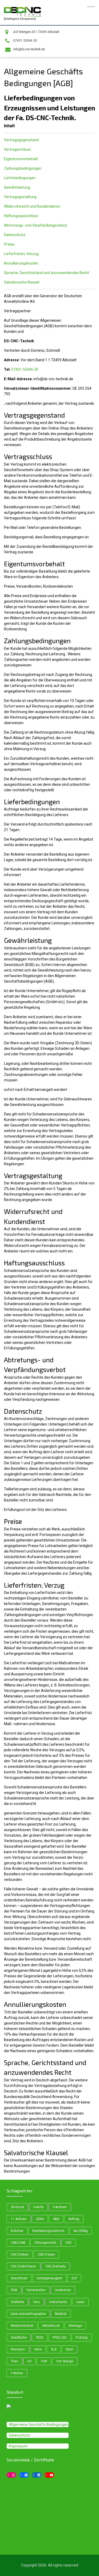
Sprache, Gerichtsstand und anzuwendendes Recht (47, 273)
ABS (56, 2219)
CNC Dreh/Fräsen (23, 2266)
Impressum (18, 2446)
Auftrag (74, 2219)
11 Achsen (19, 2219)
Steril (69, 2349)
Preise (9, 244)
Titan (15, 2361)
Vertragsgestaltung (20, 197)
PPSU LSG (60, 2338)
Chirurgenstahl (45, 2243)
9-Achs (38, 2207)
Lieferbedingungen (20, 178)
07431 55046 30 (25, 41)
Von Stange (65, 2361)
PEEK (40, 2338)
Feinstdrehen (36, 2290)
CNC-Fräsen (46, 2255)
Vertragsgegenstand (21, 140)
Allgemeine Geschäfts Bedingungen (39, 2424)
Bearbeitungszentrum (48, 2231)
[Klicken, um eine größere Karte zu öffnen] (43, 2407)
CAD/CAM (18, 2243)
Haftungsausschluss (21, 216)
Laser (80, 2302)
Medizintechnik (22, 2326)
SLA (54, 2349)
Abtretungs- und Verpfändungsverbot (36, 225)
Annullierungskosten (21, 263)
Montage (75, 2326)
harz (37, 2302)
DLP (74, 2278)
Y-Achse (17, 2373)
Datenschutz (15, 235)
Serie (38, 2349)
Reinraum (18, 2349)
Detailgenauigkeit (49, 2278)
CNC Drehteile (56, 2266)
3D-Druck (17, 2207)
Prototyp (82, 2338)
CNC (69, 2243)
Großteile (17, 2302)
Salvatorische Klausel (22, 282)
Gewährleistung (17, 187)
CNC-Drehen (20, 2255)
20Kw (40, 2219)
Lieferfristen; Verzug (21, 254)
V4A (44, 2361)
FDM (14, 2290)
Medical (61, 2314)
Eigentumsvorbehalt (21, 159)
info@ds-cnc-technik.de (29, 49)
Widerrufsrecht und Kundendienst (32, 206)
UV (30, 2361)
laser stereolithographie (28, 2314)
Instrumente (58, 2302)
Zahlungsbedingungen (23, 168)
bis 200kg (81, 2231)
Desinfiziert (19, 2278)
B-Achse (17, 2231)
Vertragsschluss (17, 149)
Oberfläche (19, 2338)
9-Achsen (60, 2207)
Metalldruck (51, 2326)
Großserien (63, 2290)
